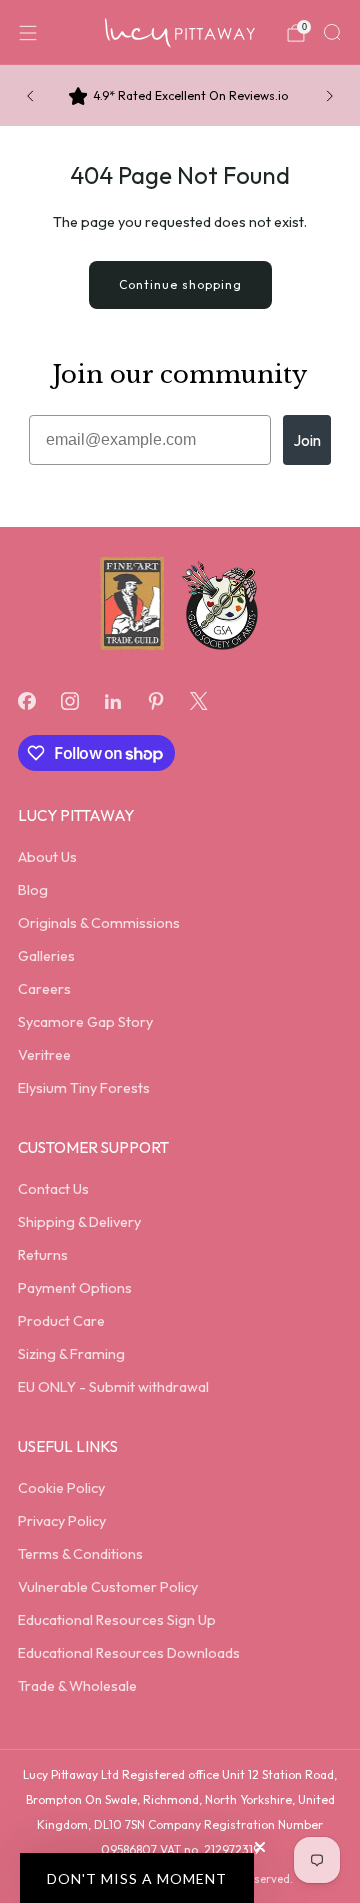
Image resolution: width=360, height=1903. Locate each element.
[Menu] (28, 33)
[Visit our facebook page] (26, 701)
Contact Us (53, 1189)
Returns (43, 1255)
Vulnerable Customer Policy (108, 1587)
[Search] (332, 32)
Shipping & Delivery (79, 1222)
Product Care (61, 1321)
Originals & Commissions (99, 923)
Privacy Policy (62, 1521)
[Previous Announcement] (30, 96)
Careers (44, 989)
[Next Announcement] (330, 96)
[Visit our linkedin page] (112, 701)
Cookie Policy (61, 1488)
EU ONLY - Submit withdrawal (113, 1387)
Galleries (46, 956)
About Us (47, 857)
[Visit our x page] (199, 701)
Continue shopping (180, 284)
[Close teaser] (260, 1847)
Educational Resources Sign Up (117, 1620)
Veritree (44, 1055)
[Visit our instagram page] (69, 701)
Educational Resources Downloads (129, 1653)
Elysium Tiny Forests (84, 1088)
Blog (33, 890)
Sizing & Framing (71, 1354)
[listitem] (180, 96)
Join (307, 440)
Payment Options (75, 1288)
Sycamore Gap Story (85, 1022)
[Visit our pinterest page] (156, 701)
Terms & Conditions (80, 1554)
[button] (137, 1878)
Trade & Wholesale (77, 1686)
